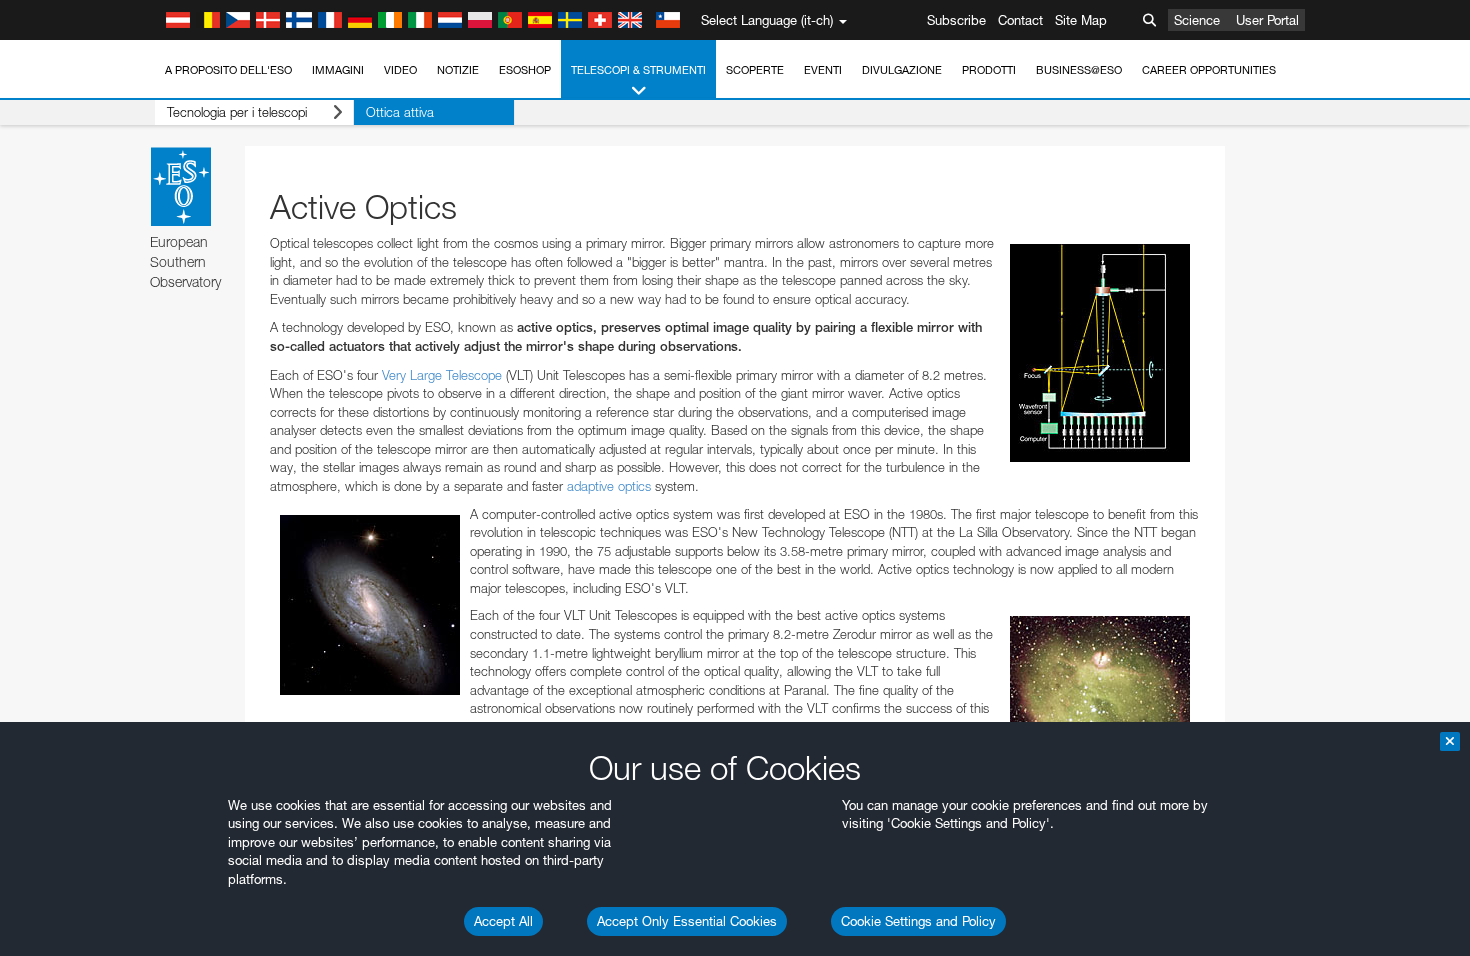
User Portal (1267, 20)
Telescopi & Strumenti (638, 70)
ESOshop (525, 70)
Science (1197, 20)
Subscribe (956, 20)
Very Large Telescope (442, 375)
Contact (1020, 20)
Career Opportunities (1209, 70)
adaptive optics (609, 486)
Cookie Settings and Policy (918, 921)
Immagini (338, 70)
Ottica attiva (400, 112)
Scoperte (755, 70)
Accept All (503, 921)
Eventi (823, 70)
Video (400, 70)
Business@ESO (1079, 70)
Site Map (1081, 20)
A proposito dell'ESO (228, 70)
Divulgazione (902, 70)
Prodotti (989, 70)
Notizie (458, 70)
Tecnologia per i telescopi (237, 112)
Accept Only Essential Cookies (687, 921)
